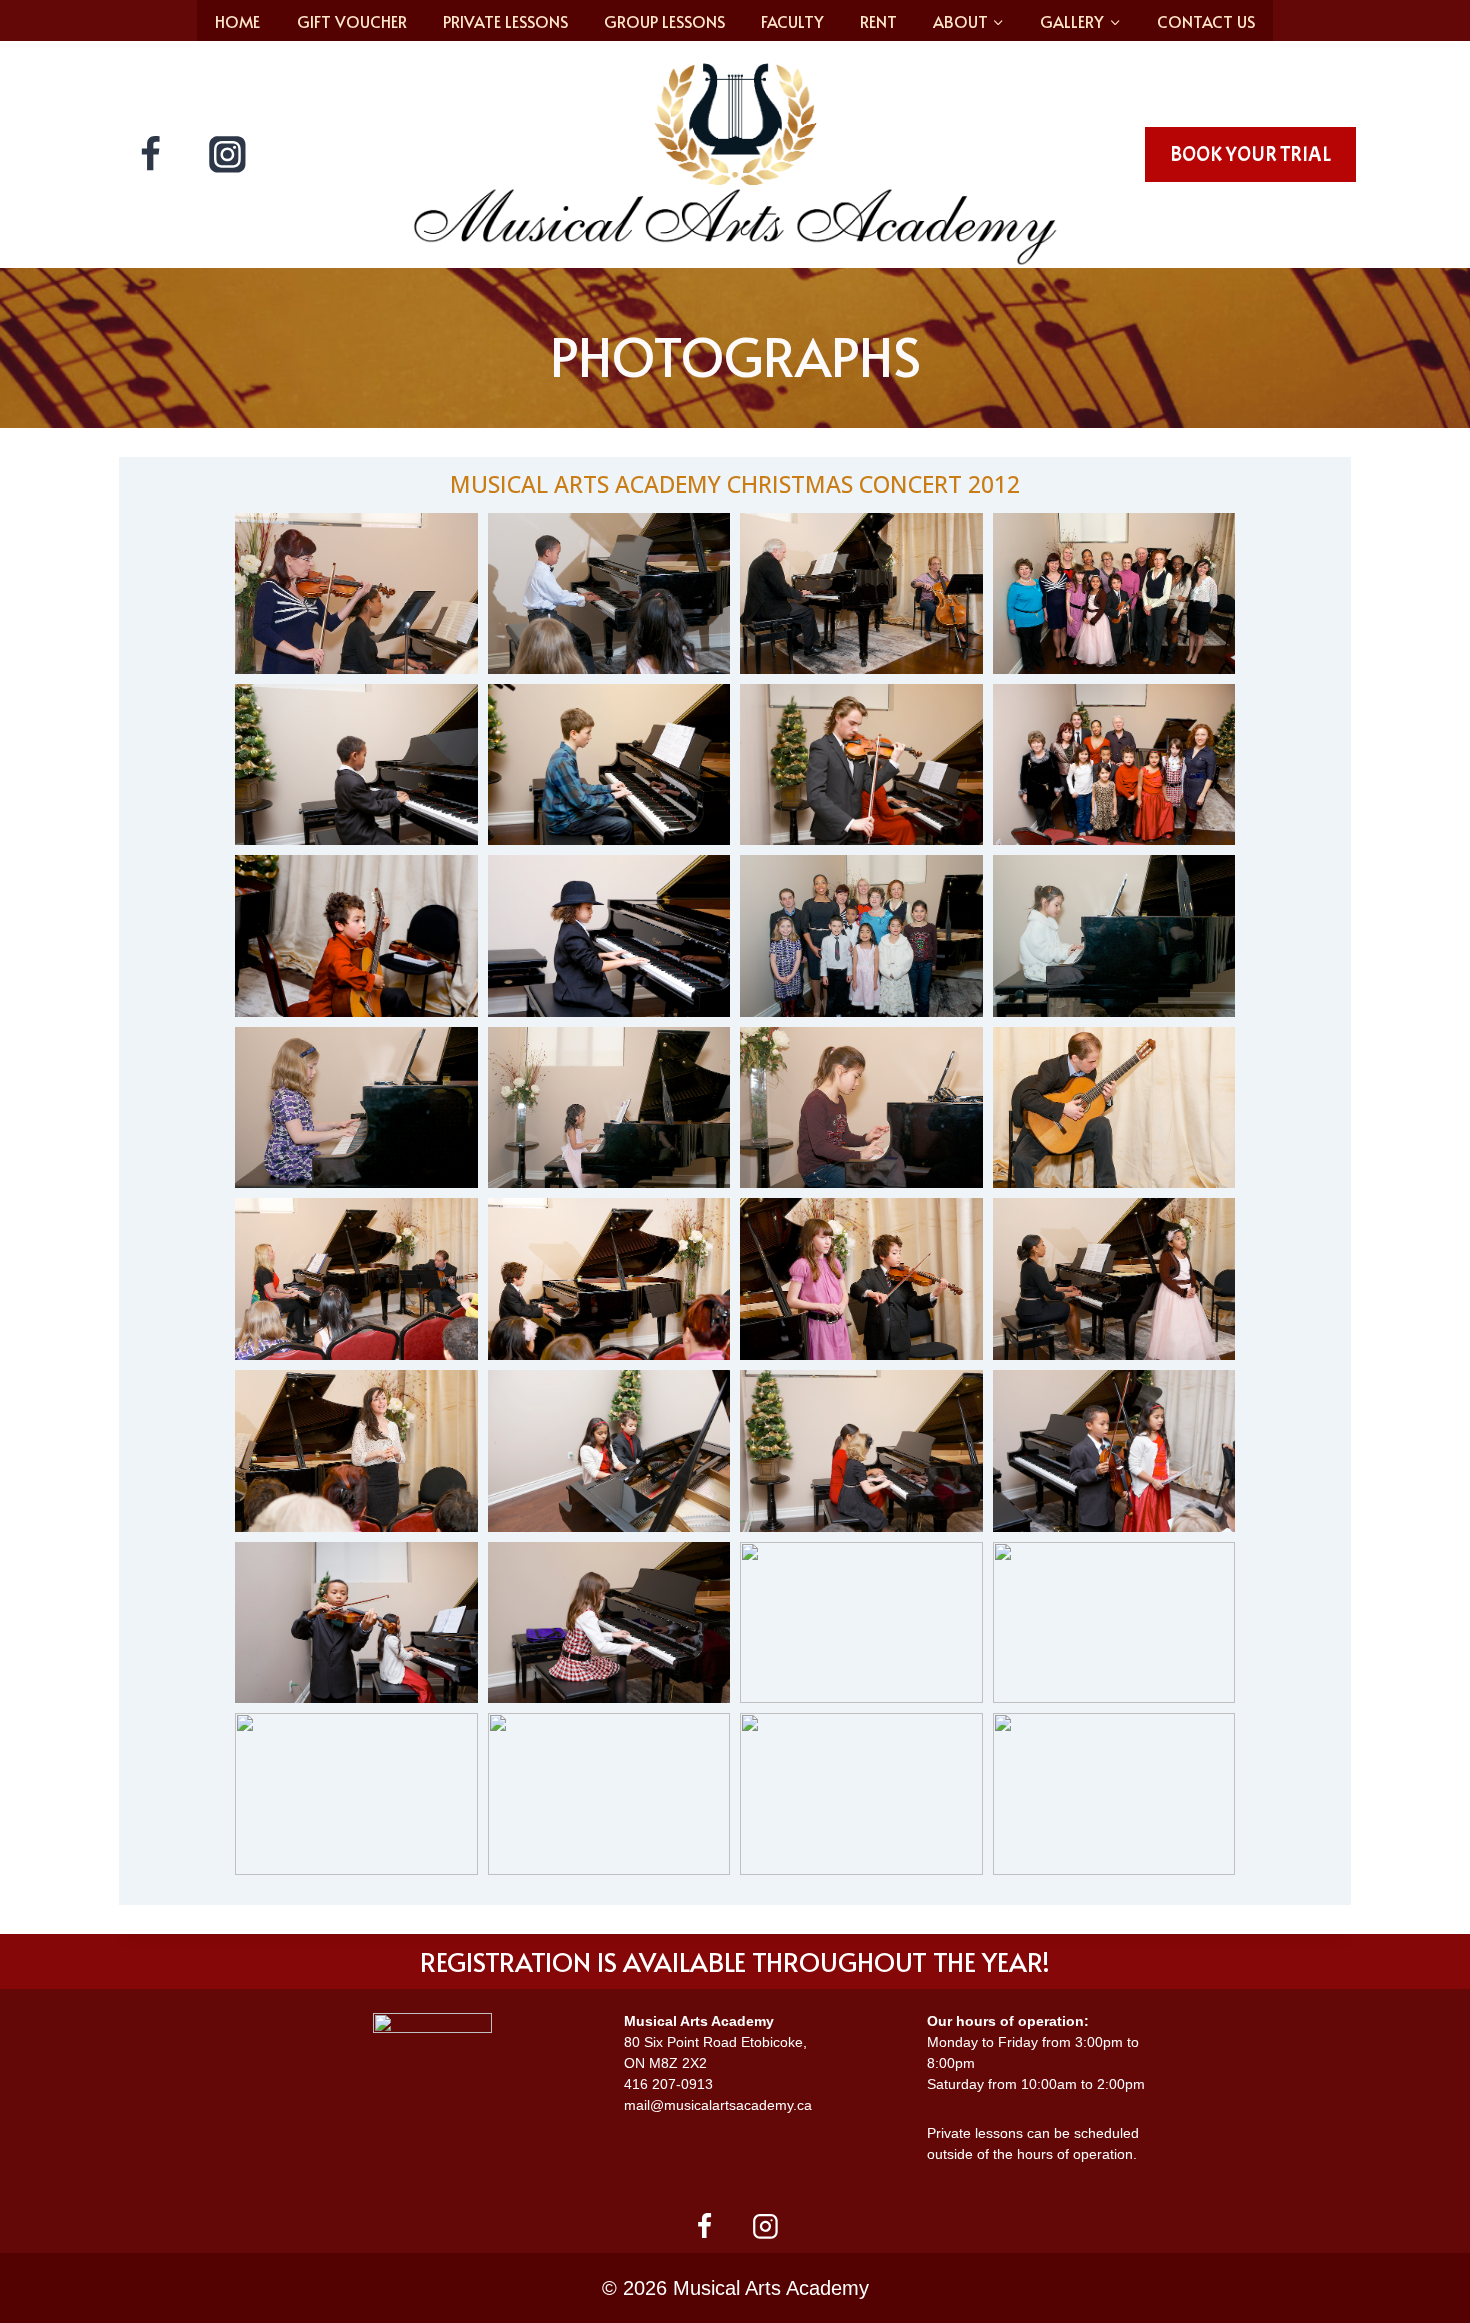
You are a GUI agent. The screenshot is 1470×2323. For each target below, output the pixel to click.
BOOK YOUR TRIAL (1250, 154)
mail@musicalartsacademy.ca (718, 2105)
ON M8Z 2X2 (665, 2063)
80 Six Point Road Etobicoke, (715, 2042)
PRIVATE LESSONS (505, 21)
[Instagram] (228, 155)
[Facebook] (151, 155)
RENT (878, 21)
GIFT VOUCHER (352, 21)
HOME (237, 21)
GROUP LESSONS (664, 21)
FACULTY (792, 21)
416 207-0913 (668, 2084)
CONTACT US (1206, 21)
